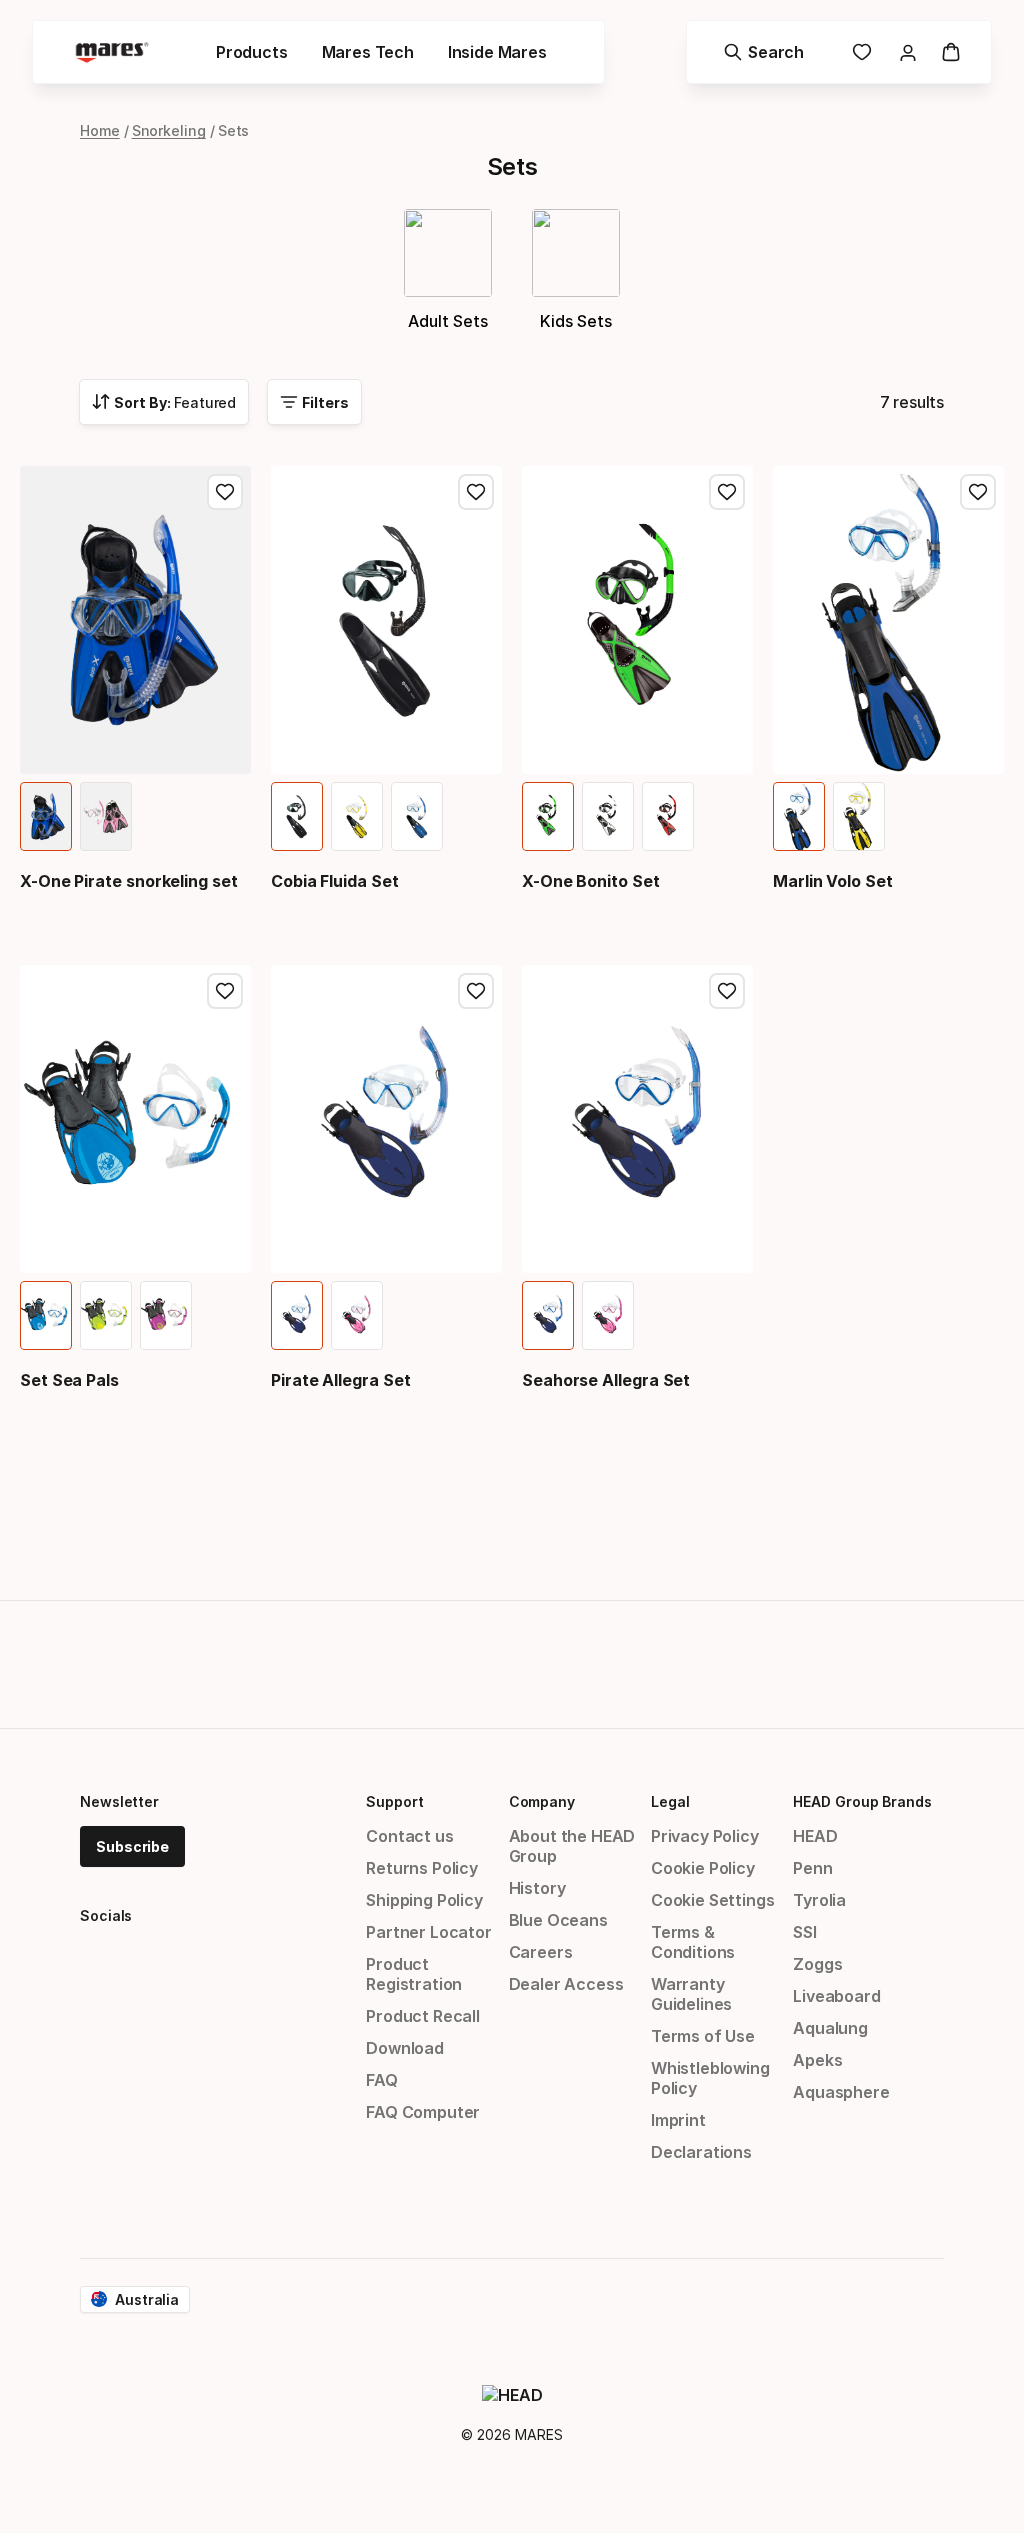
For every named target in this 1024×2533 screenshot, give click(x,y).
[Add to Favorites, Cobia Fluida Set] (476, 492)
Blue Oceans (558, 1920)
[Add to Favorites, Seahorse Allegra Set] (727, 991)
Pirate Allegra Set (341, 1380)
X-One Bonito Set (591, 881)
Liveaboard (836, 1996)
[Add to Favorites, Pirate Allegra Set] (476, 991)
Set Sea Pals (69, 1380)
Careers (541, 1952)
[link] (862, 52)
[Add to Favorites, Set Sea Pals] (225, 991)
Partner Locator (428, 1932)
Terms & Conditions (693, 1942)
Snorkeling (169, 130)
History (537, 1888)
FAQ (381, 2080)
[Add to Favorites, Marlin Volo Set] (978, 492)
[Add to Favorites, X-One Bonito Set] (727, 492)
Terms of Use (703, 2036)
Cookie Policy (703, 1868)
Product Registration (414, 1974)
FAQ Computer (423, 2112)
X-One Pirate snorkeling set (129, 881)
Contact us (409, 1836)
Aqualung (830, 2028)
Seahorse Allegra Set (606, 1380)
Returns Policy (422, 1868)
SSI (804, 1932)
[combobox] (164, 402)
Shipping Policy (424, 1900)
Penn (812, 1868)
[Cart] (951, 52)
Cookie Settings (712, 1900)
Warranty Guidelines (691, 1994)
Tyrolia (819, 1900)
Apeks (817, 2060)
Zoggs (817, 1964)
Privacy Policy (705, 1836)
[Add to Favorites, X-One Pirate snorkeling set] (225, 492)
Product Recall (423, 2016)
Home (100, 130)
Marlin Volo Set (833, 881)
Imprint (678, 2120)
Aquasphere (841, 2092)
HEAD (815, 1836)
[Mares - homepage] (112, 52)
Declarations (701, 2152)
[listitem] (46, 816)
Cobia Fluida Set (335, 881)
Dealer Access (566, 1984)
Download (405, 2048)
